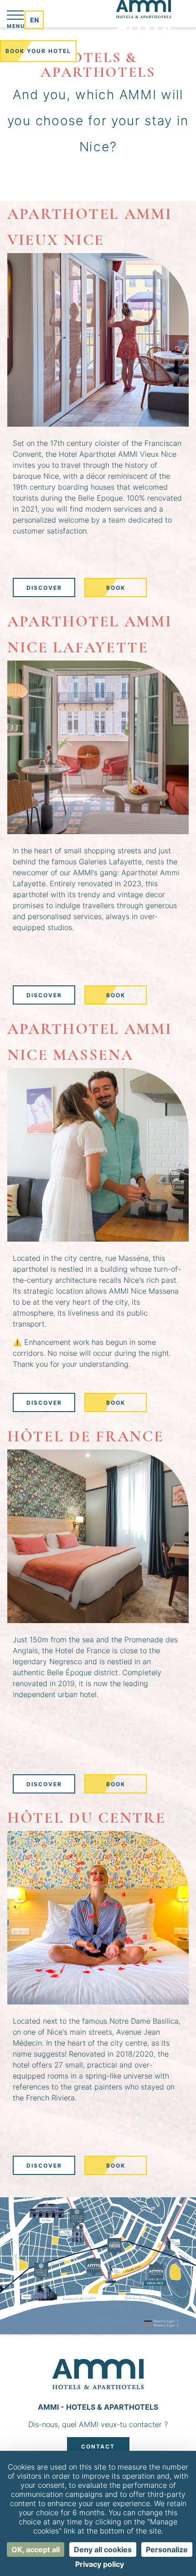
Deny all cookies (103, 2550)
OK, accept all (36, 2550)
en (34, 20)
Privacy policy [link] (100, 2564)
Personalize (167, 2550)
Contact (98, 2446)
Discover (44, 588)
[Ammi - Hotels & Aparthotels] (144, 20)
